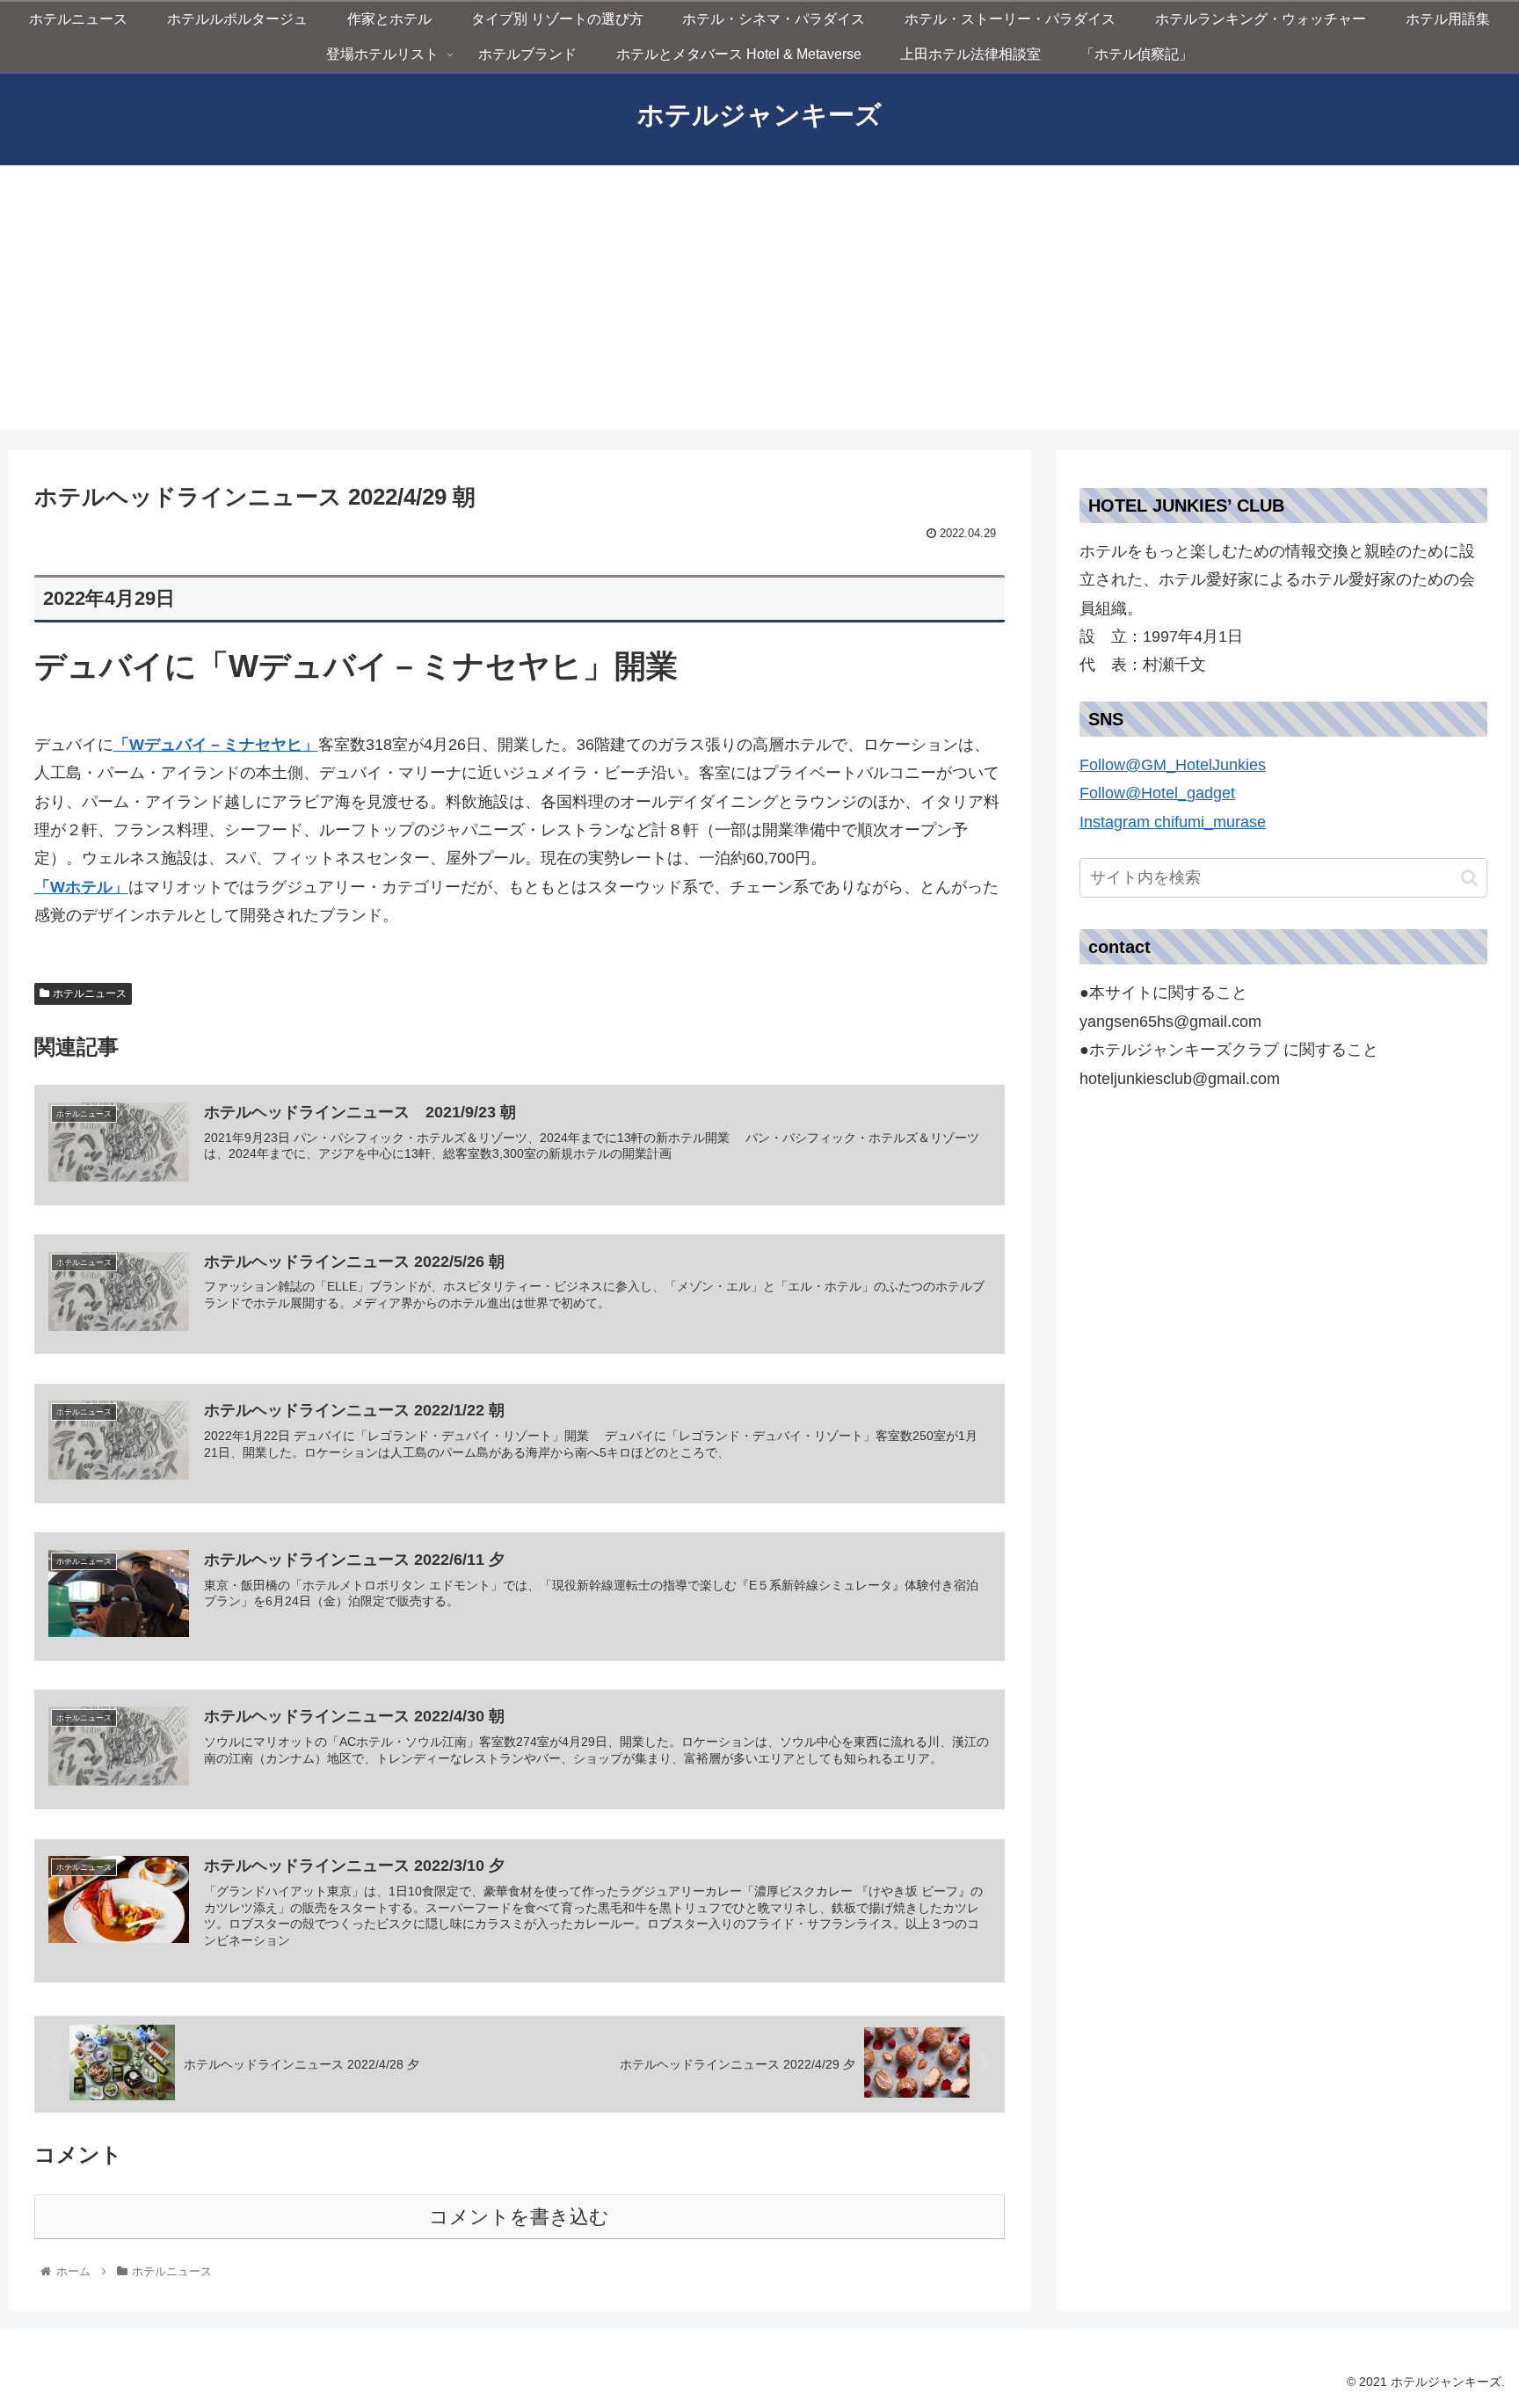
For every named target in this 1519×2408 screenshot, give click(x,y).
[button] (1284, 808)
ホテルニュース (90, 993)
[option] (1284, 808)
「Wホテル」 (81, 887)
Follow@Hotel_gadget (1157, 793)
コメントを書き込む (519, 2217)
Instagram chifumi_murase (1173, 822)
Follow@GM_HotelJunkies (1173, 765)
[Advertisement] (759, 297)
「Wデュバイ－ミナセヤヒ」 (216, 745)
